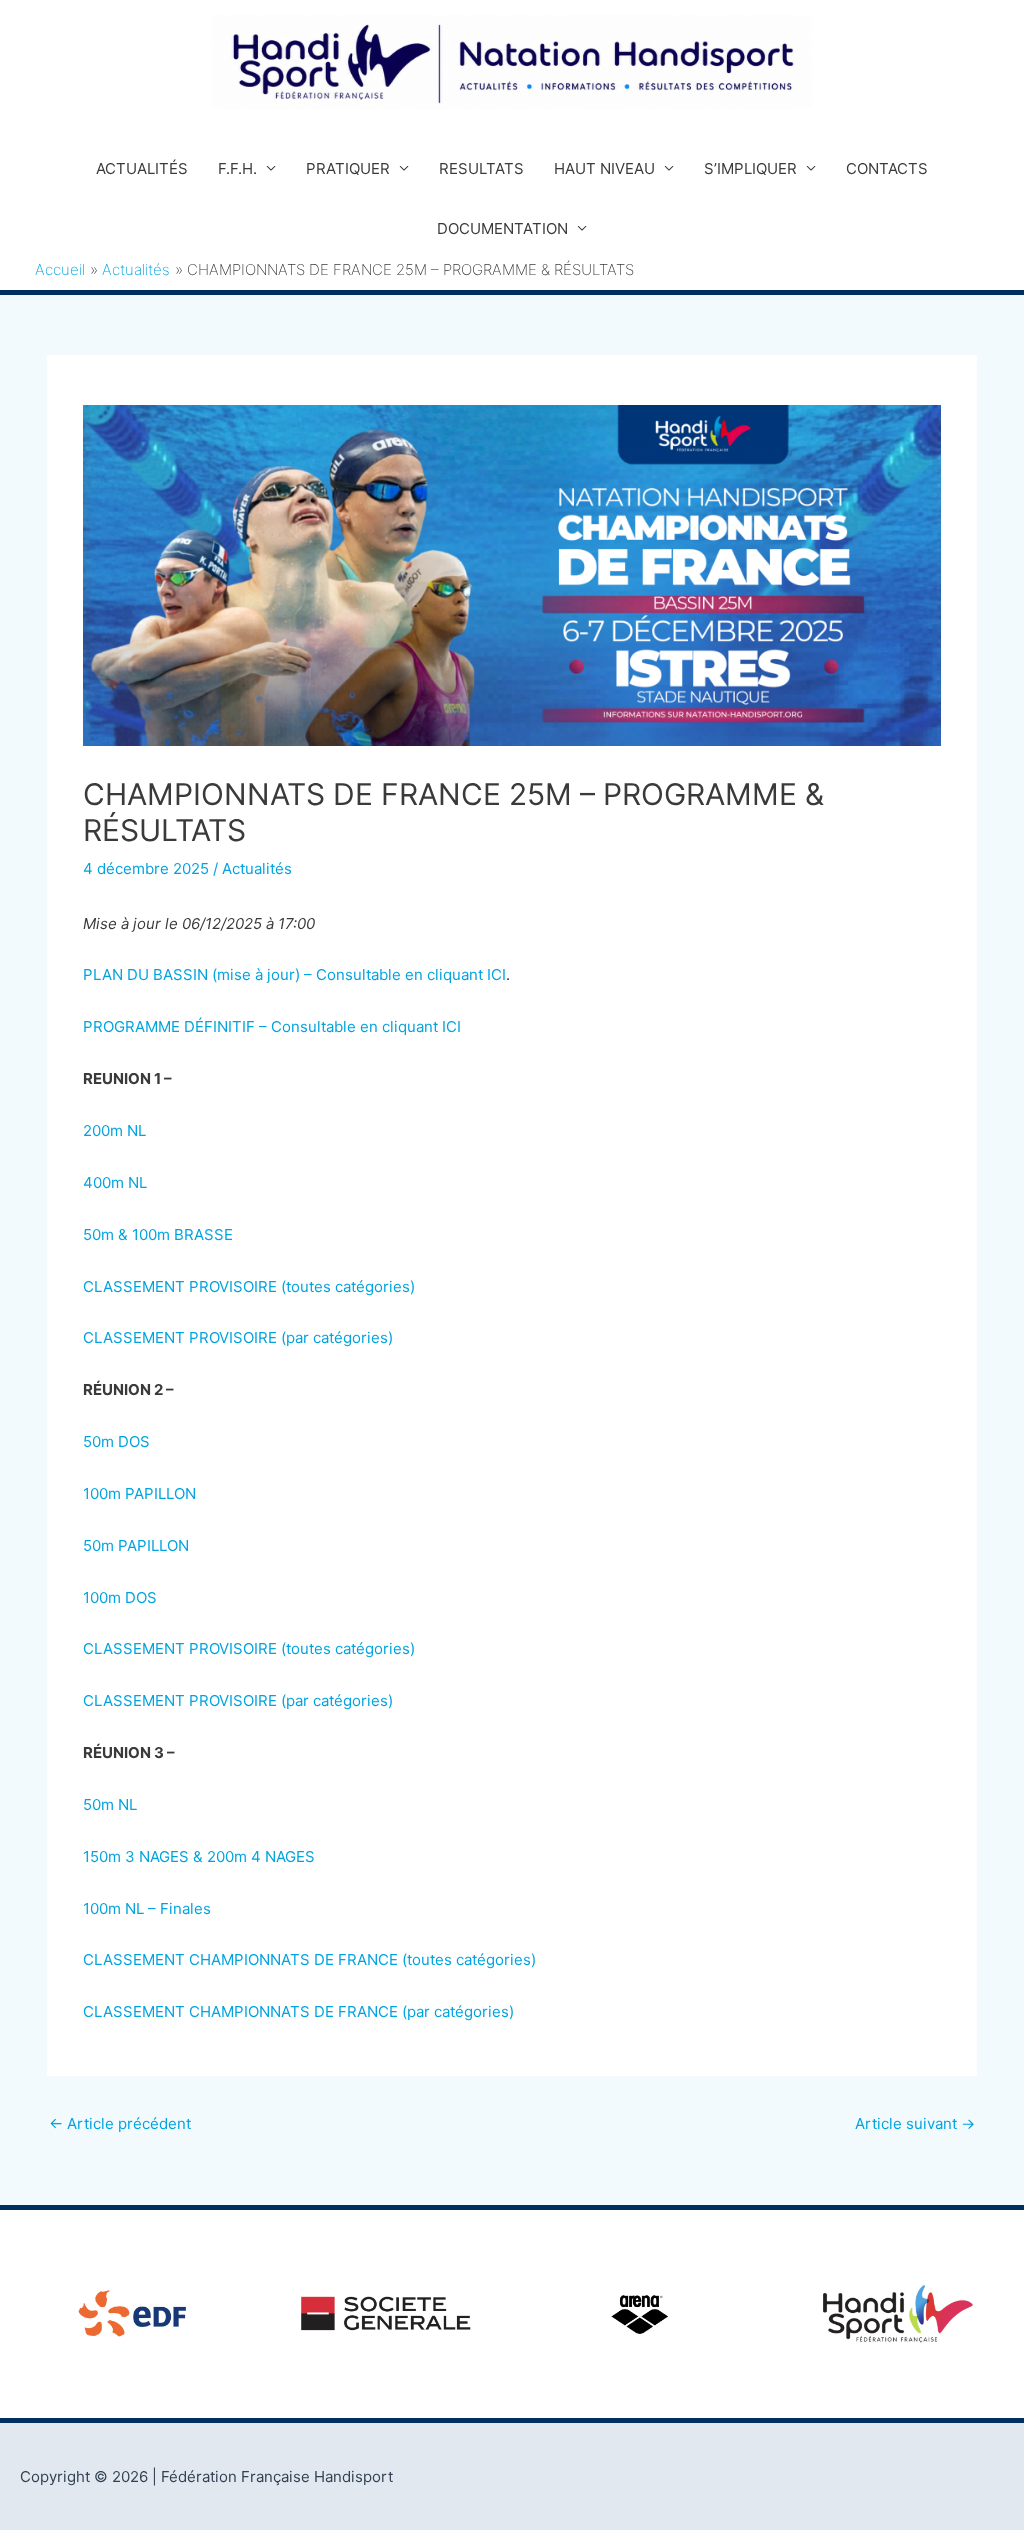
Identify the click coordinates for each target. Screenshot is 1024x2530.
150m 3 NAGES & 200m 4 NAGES (199, 1856)
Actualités (257, 868)
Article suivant (915, 2123)
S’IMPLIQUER (750, 168)
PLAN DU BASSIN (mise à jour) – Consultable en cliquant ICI (294, 974)
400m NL (115, 1182)
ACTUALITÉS (142, 168)
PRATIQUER (348, 168)
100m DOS (120, 1597)
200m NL (114, 1130)
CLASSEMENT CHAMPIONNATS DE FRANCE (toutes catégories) (309, 1959)
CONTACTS (887, 168)
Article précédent (120, 2123)
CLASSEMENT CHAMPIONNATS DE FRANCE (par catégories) (298, 2011)
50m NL (110, 1804)
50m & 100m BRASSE (158, 1234)
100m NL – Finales (147, 1908)
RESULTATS (481, 168)
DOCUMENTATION (502, 228)
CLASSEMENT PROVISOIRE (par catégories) (238, 1337)
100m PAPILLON (139, 1493)
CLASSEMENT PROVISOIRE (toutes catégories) (249, 1286)
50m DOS (116, 1441)
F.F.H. (237, 168)
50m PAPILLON (136, 1545)
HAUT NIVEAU (604, 168)
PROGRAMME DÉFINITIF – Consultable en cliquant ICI (272, 1026)
